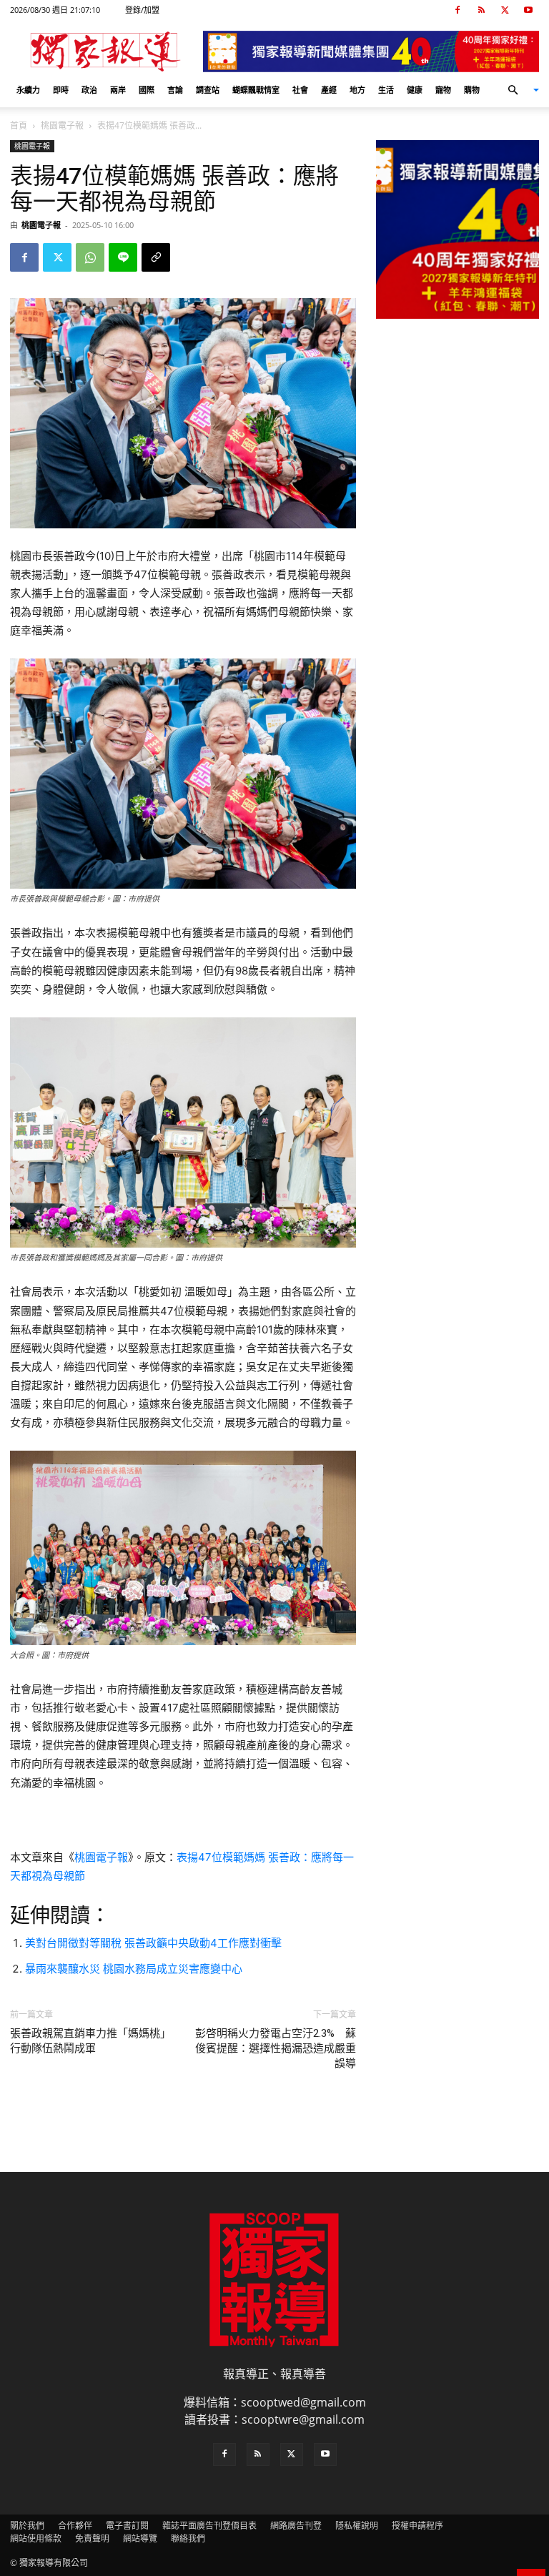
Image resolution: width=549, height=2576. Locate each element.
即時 (61, 90)
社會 (300, 90)
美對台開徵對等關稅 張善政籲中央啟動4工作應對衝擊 (153, 1943)
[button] (518, 90)
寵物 (443, 90)
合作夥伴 (75, 2526)
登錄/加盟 (142, 10)
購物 (472, 90)
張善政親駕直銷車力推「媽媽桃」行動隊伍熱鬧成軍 (90, 2041)
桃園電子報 (62, 125)
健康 (415, 90)
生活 (386, 90)
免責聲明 (92, 2538)
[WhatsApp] (90, 257)
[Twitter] (505, 10)
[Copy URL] (156, 257)
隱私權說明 (357, 2526)
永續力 (28, 90)
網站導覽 (140, 2538)
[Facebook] (457, 10)
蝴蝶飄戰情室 (256, 90)
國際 (147, 90)
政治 (89, 90)
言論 (175, 90)
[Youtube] (528, 10)
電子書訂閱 (127, 2526)
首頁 (19, 125)
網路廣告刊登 (296, 2526)
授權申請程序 (417, 2526)
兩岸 (118, 90)
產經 (329, 90)
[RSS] (481, 10)
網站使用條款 (36, 2538)
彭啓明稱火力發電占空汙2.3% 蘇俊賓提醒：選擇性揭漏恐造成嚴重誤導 (276, 2048)
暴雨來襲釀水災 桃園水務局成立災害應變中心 (134, 1969)
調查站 (208, 90)
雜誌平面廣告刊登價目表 (209, 2526)
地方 (357, 90)
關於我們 (27, 2526)
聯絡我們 (188, 2538)
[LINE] (123, 257)
